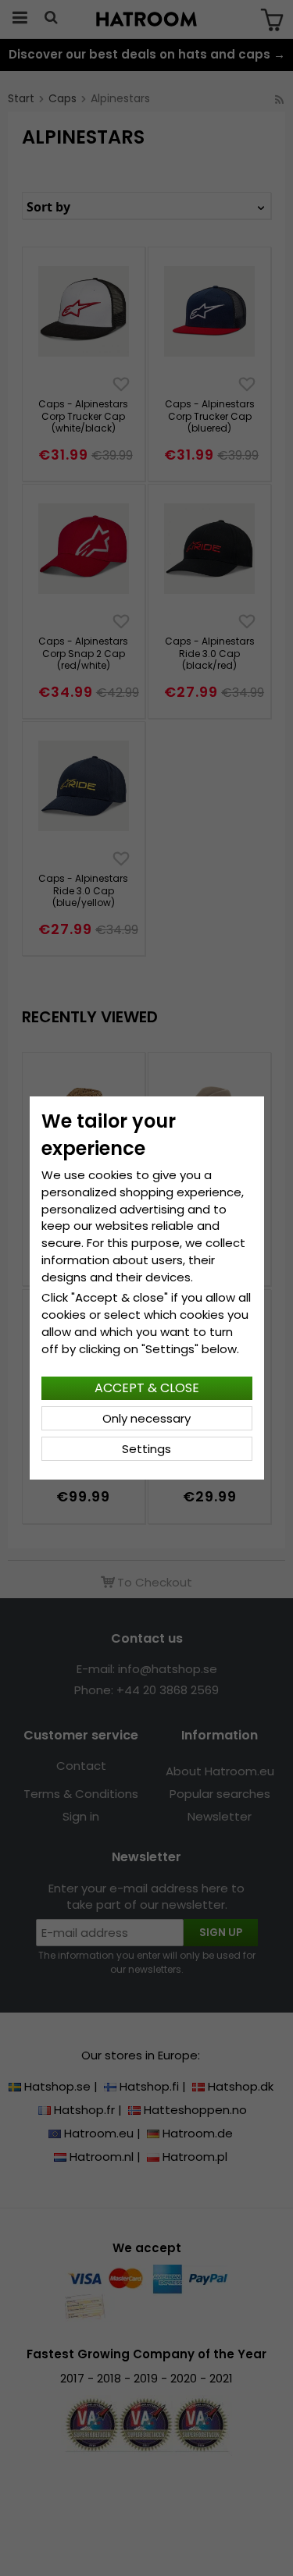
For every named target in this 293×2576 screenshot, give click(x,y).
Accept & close (147, 1388)
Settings (146, 1449)
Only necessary (146, 1418)
